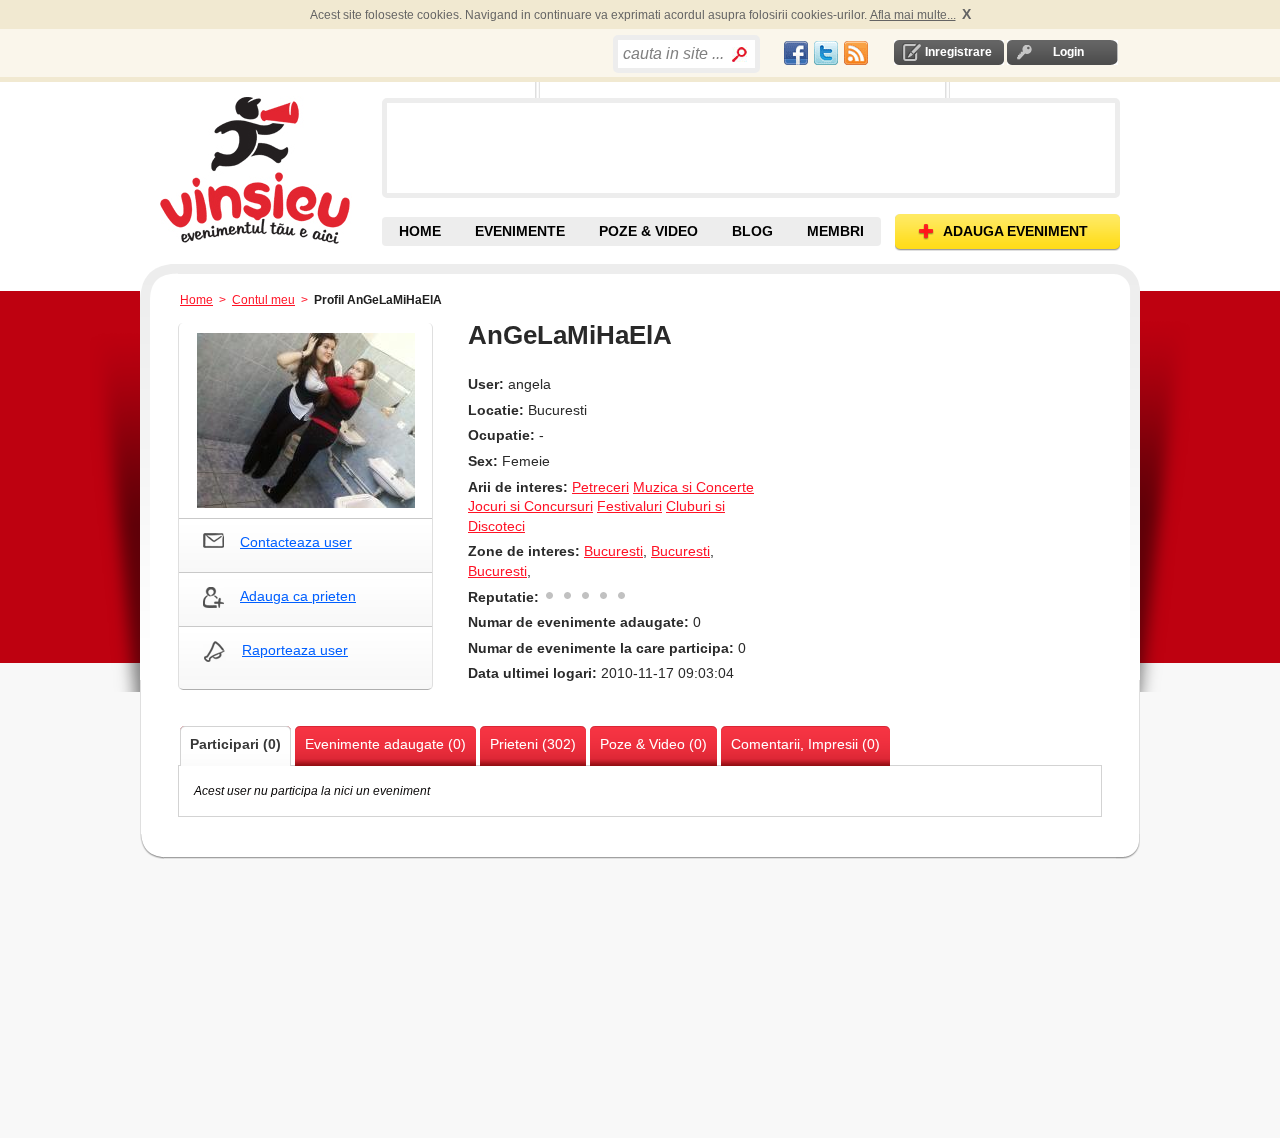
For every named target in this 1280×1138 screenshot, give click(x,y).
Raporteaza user (295, 650)
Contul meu (263, 300)
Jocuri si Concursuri (530, 506)
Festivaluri (629, 506)
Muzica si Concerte (693, 487)
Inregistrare (958, 52)
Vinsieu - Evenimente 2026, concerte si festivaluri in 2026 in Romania (268, 170)
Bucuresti (613, 551)
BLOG (752, 231)
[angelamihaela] (305, 420)
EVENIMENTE (520, 231)
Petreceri (600, 487)
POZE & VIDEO (648, 231)
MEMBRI (835, 231)
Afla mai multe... (913, 15)
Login (1068, 52)
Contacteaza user (296, 542)
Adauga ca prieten (298, 596)
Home (196, 300)
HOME (420, 231)
